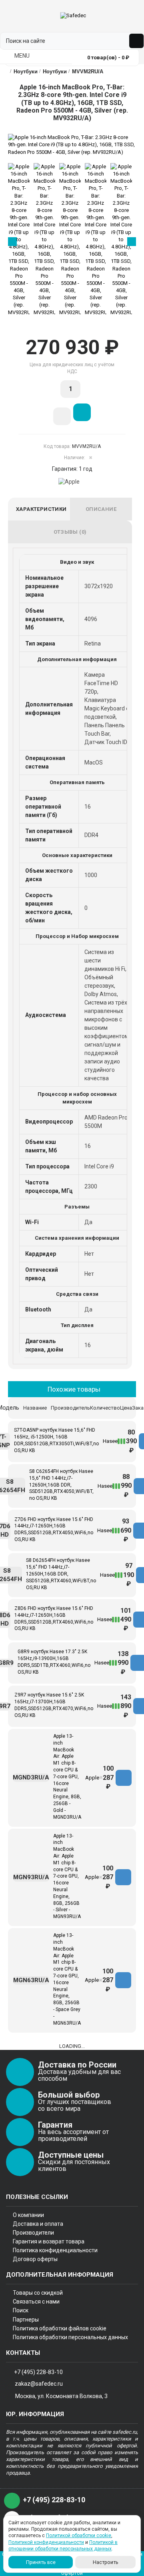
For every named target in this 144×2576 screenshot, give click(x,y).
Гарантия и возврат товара (49, 2241)
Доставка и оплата (38, 2224)
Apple (92, 1778)
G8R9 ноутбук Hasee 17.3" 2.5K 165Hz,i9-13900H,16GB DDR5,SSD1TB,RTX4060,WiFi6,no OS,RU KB (54, 1662)
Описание (101, 509)
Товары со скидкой (38, 2293)
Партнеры (26, 2320)
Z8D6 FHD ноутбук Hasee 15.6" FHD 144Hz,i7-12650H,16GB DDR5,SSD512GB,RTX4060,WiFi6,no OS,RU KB (54, 1618)
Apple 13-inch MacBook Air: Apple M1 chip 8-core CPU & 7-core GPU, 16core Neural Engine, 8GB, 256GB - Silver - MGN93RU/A (67, 1876)
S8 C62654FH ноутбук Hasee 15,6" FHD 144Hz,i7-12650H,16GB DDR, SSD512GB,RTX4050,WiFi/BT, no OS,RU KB (61, 1485)
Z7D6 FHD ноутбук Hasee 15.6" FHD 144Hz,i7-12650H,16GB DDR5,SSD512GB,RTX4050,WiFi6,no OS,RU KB (54, 1529)
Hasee (110, 1441)
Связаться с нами (36, 2302)
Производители (33, 2233)
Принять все (41, 2562)
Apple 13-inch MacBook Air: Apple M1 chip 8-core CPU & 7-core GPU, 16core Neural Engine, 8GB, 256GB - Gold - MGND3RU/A (67, 1777)
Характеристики (41, 509)
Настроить (106, 2562)
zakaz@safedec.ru (39, 2384)
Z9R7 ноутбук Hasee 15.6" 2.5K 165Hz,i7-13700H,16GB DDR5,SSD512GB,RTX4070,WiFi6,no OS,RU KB (54, 1705)
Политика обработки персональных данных (70, 2337)
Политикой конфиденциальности (46, 2542)
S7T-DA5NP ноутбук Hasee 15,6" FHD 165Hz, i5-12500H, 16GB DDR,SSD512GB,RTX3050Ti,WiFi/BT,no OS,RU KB (56, 1440)
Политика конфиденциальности (55, 2250)
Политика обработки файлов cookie (60, 2328)
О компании (28, 2215)
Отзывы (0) (70, 532)
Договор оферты (35, 2259)
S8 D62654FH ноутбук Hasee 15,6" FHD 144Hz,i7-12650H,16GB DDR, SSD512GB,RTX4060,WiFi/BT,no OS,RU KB (61, 1574)
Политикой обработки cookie (79, 2536)
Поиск (21, 2310)
